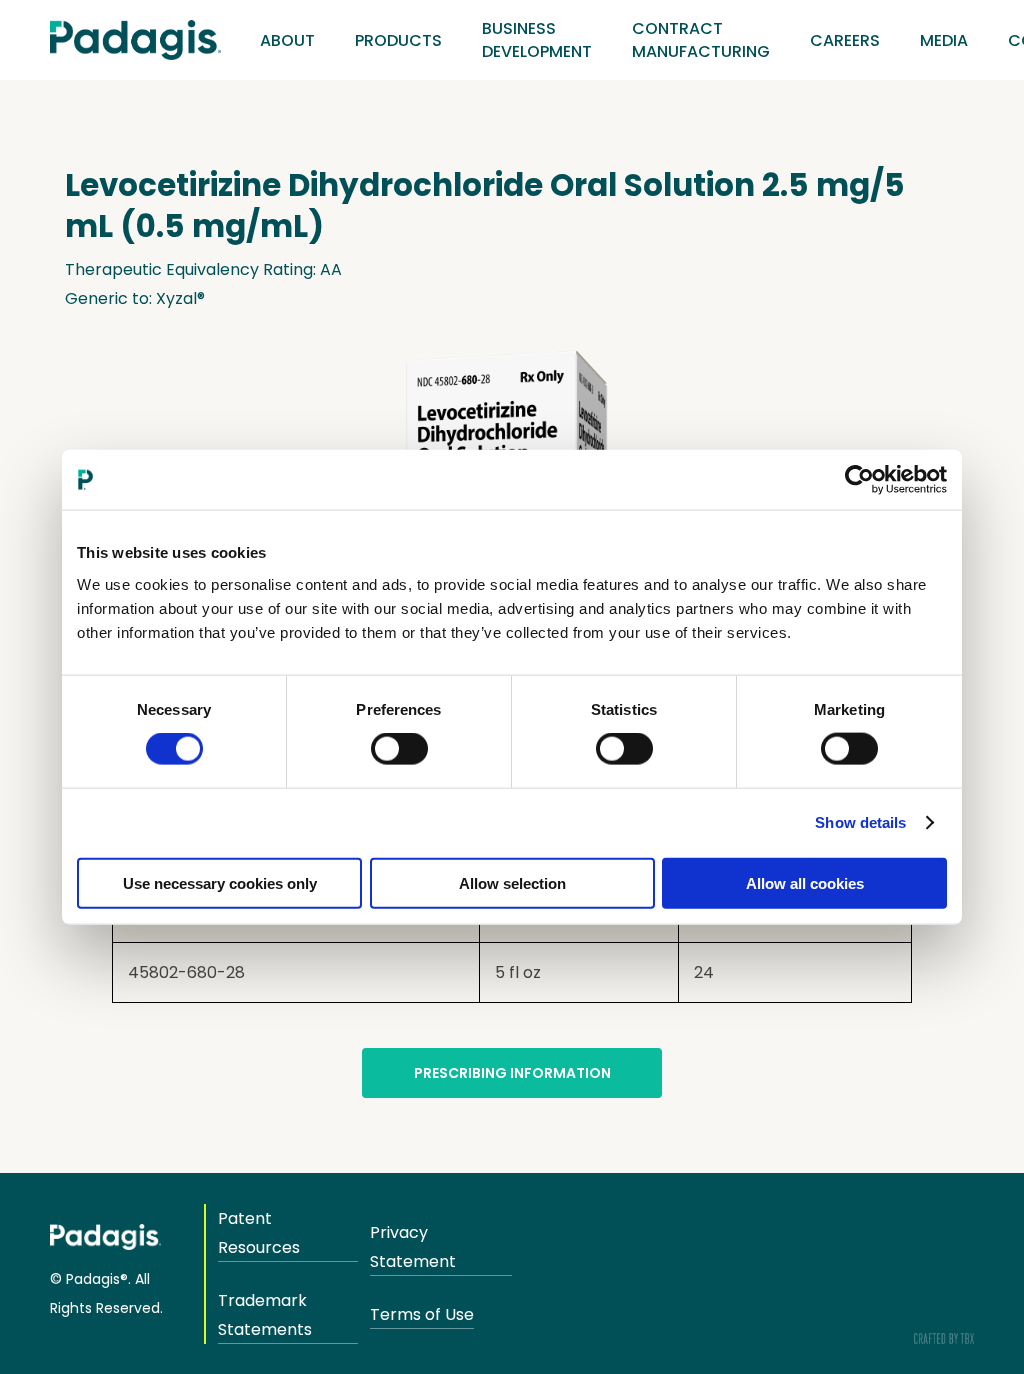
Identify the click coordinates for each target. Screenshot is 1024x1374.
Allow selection (512, 882)
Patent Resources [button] (259, 1233)
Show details (860, 822)
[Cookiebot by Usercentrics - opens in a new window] (859, 480)
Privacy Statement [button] (413, 1247)
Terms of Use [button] (422, 1314)
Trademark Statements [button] (265, 1315)
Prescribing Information (512, 1073)
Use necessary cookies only (220, 882)
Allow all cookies (805, 882)
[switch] (399, 749)
